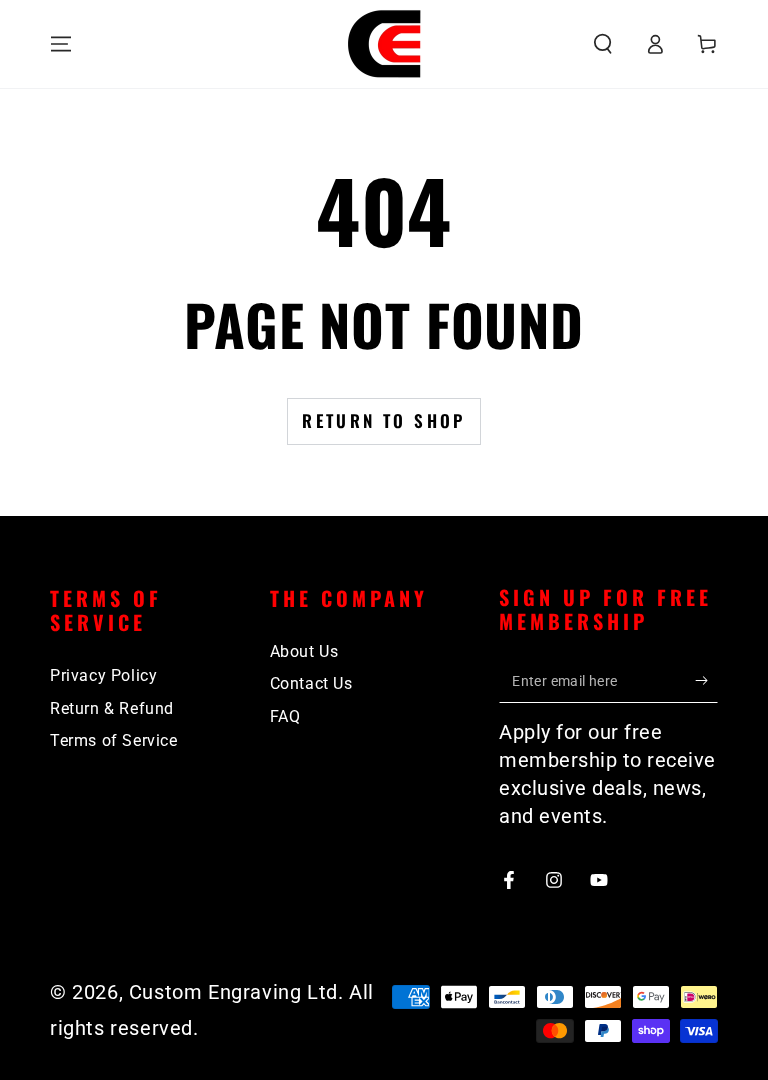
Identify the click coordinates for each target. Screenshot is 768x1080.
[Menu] (61, 44)
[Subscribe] (706, 680)
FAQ (285, 716)
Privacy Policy (103, 675)
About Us (304, 651)
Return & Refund (112, 708)
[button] (603, 44)
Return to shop (384, 420)
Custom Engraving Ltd (233, 992)
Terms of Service (114, 740)
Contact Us (311, 683)
